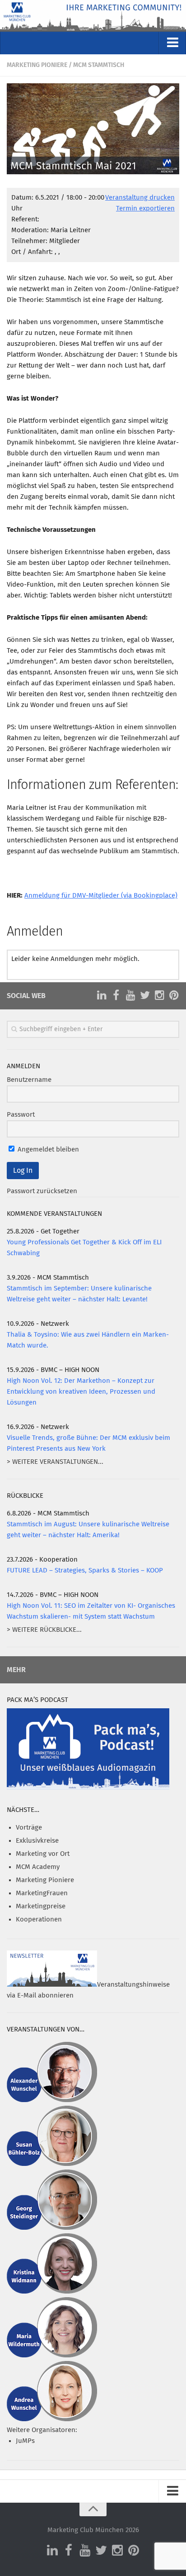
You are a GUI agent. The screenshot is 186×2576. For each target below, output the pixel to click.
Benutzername (29, 1080)
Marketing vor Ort (43, 1854)
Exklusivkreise (37, 1841)
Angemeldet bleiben (47, 1149)
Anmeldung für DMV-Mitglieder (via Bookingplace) (101, 896)
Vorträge (29, 1828)
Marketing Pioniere (37, 65)
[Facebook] (116, 995)
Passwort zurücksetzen (42, 1191)
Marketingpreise (41, 1906)
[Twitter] (145, 995)
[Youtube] (130, 995)
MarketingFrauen (42, 1893)
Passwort (21, 1115)
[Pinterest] (174, 995)
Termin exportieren (145, 208)
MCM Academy (38, 1867)
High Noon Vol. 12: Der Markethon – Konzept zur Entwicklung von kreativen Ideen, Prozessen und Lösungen (81, 1392)
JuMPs (25, 2441)
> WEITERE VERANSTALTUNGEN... (55, 1462)
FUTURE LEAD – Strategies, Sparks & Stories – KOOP (85, 1570)
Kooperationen (39, 1919)
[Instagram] (159, 995)
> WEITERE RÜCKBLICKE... (44, 1630)
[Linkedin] (102, 995)
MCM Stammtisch (99, 65)
